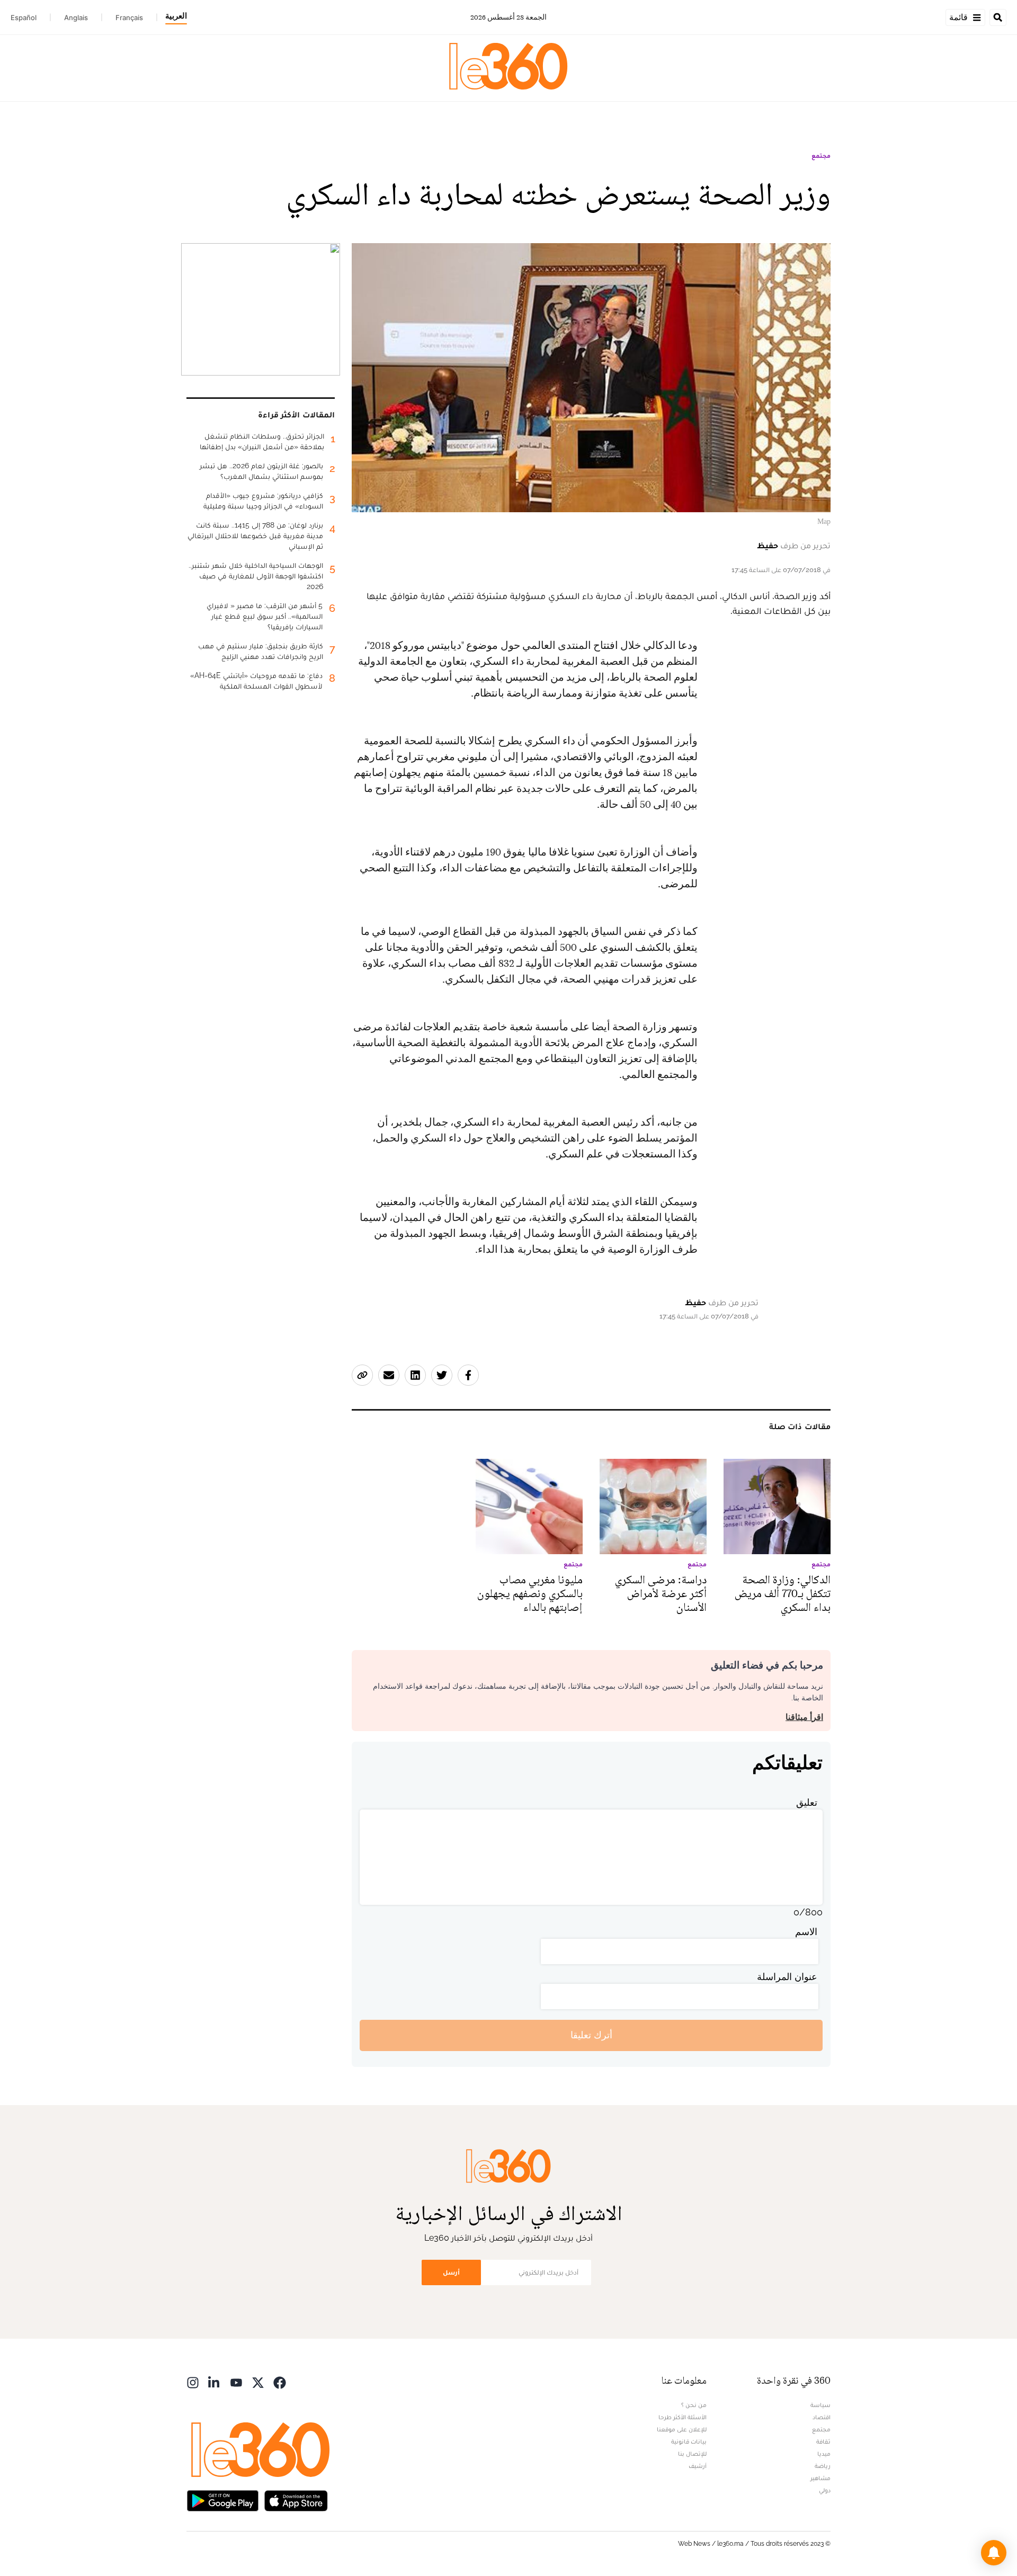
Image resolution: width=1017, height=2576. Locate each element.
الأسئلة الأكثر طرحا (683, 2417)
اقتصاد (822, 2417)
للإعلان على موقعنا (682, 2429)
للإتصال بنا (692, 2454)
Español (24, 17)
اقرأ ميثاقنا (804, 1717)
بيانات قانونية (689, 2441)
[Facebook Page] (280, 2382)
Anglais (76, 17)
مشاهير (820, 2478)
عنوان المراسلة (787, 1977)
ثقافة (823, 2441)
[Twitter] (258, 2382)
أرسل (451, 2272)
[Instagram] (193, 2382)
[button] (994, 2553)
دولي (825, 2490)
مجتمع (821, 156)
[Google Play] (222, 2500)
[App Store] (296, 2500)
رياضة (823, 2466)
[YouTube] (236, 2382)
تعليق (807, 1802)
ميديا (824, 2454)
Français (129, 17)
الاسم (806, 1932)
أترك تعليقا (591, 2035)
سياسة (820, 2405)
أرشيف (698, 2466)
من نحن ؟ (694, 2405)
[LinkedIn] (215, 2382)
